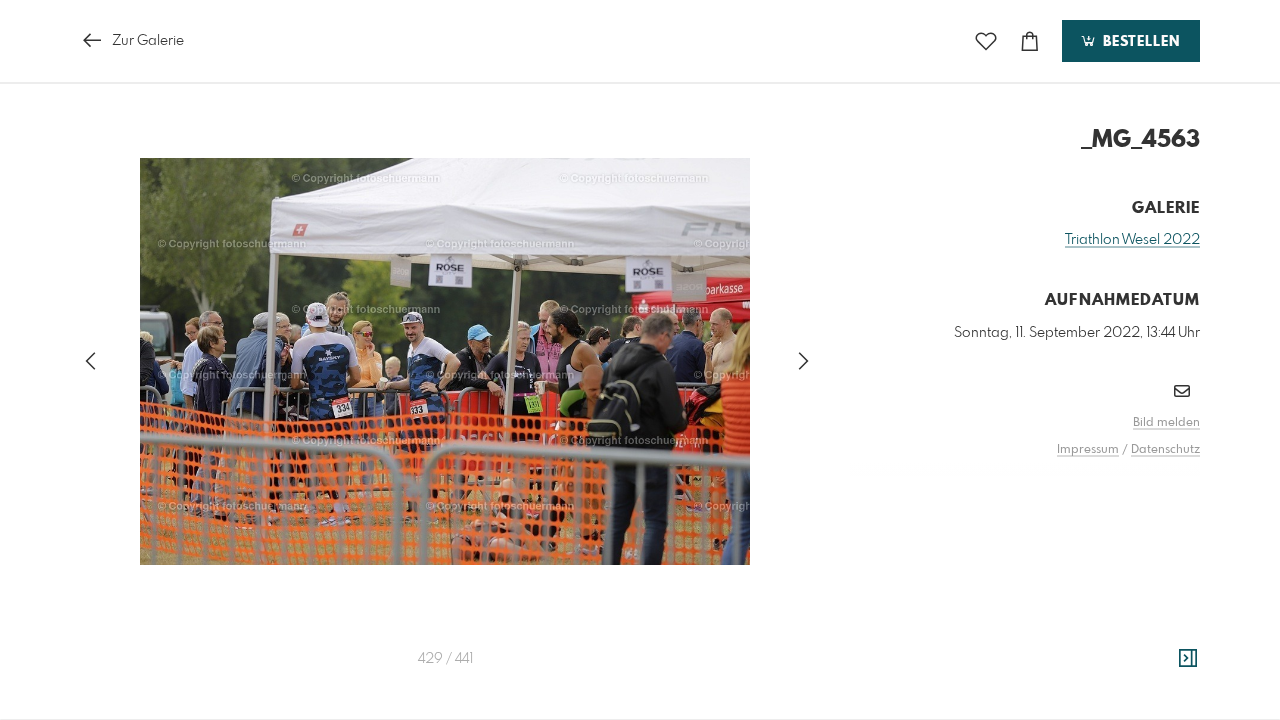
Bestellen (1139, 42)
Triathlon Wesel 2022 (1132, 240)
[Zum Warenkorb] (1030, 41)
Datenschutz (1165, 450)
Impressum (1088, 450)
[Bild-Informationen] (1188, 659)
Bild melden (1166, 423)
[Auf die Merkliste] (986, 41)
